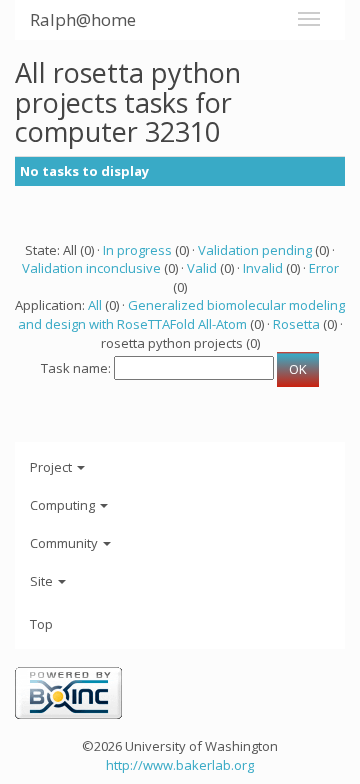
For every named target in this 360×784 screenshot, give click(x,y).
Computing (64, 505)
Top (41, 624)
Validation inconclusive (91, 268)
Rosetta (296, 324)
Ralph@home (83, 19)
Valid (202, 268)
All (95, 305)
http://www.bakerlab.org (180, 765)
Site (43, 581)
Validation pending (255, 250)
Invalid (263, 268)
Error (324, 268)
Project (52, 467)
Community (65, 543)
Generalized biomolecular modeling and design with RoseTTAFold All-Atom (182, 314)
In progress (137, 250)
